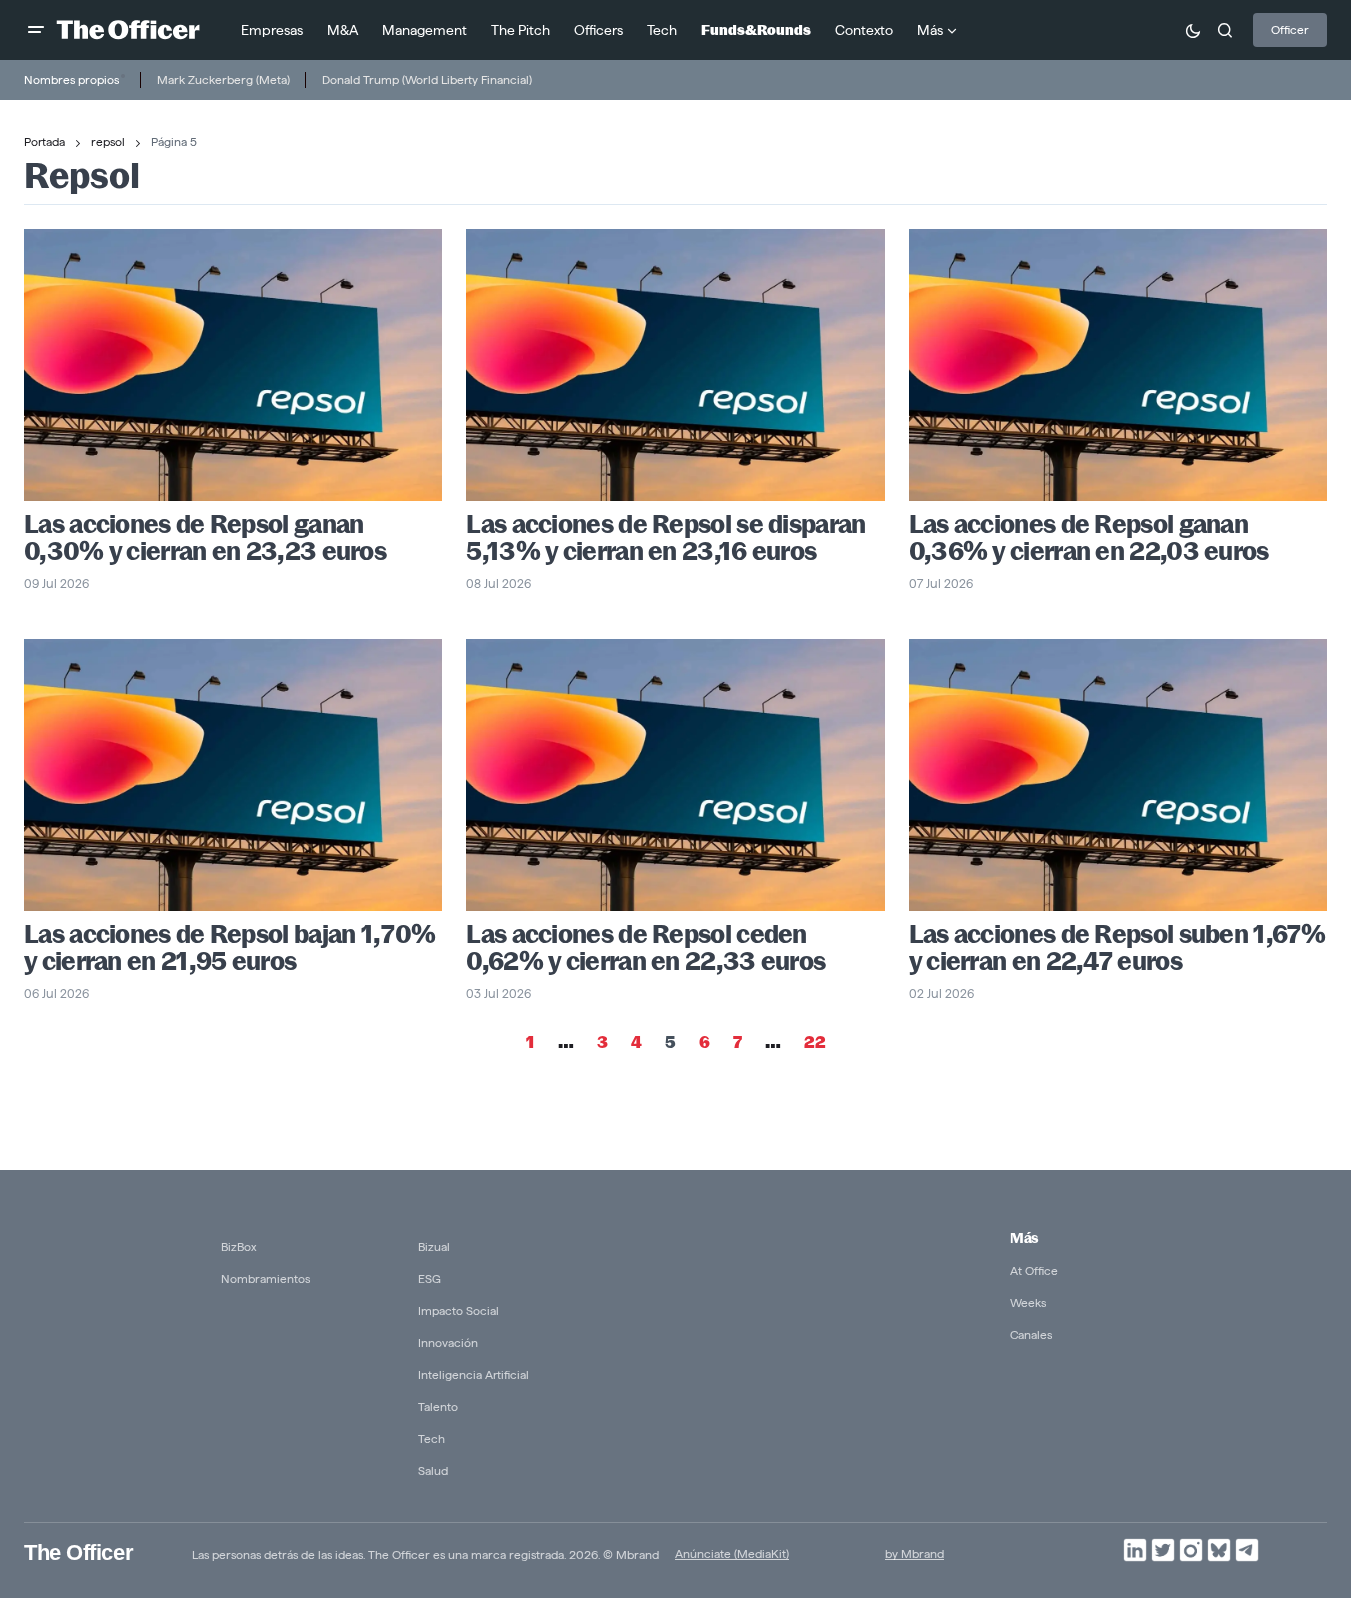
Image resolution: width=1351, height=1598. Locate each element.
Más (1024, 1238)
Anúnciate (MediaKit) (732, 1553)
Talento (438, 1406)
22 (815, 1042)
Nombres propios (71, 79)
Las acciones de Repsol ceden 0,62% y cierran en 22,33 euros (645, 948)
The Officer (78, 1552)
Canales (1031, 1334)
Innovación (448, 1342)
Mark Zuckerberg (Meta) (223, 79)
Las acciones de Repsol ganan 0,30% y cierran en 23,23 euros (205, 538)
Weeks (1028, 1302)
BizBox (239, 1246)
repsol (108, 141)
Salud (433, 1470)
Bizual (434, 1246)
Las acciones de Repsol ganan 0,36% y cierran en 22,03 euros (1089, 538)
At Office (1034, 1270)
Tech (431, 1438)
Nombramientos (265, 1278)
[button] (36, 30)
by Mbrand (914, 1553)
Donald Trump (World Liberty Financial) (427, 79)
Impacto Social (458, 1310)
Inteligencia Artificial (473, 1374)
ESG (429, 1278)
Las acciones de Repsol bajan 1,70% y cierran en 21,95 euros (229, 948)
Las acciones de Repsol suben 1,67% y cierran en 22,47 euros (1117, 948)
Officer (1290, 29)
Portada (44, 141)
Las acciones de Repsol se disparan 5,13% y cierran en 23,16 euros (665, 538)
